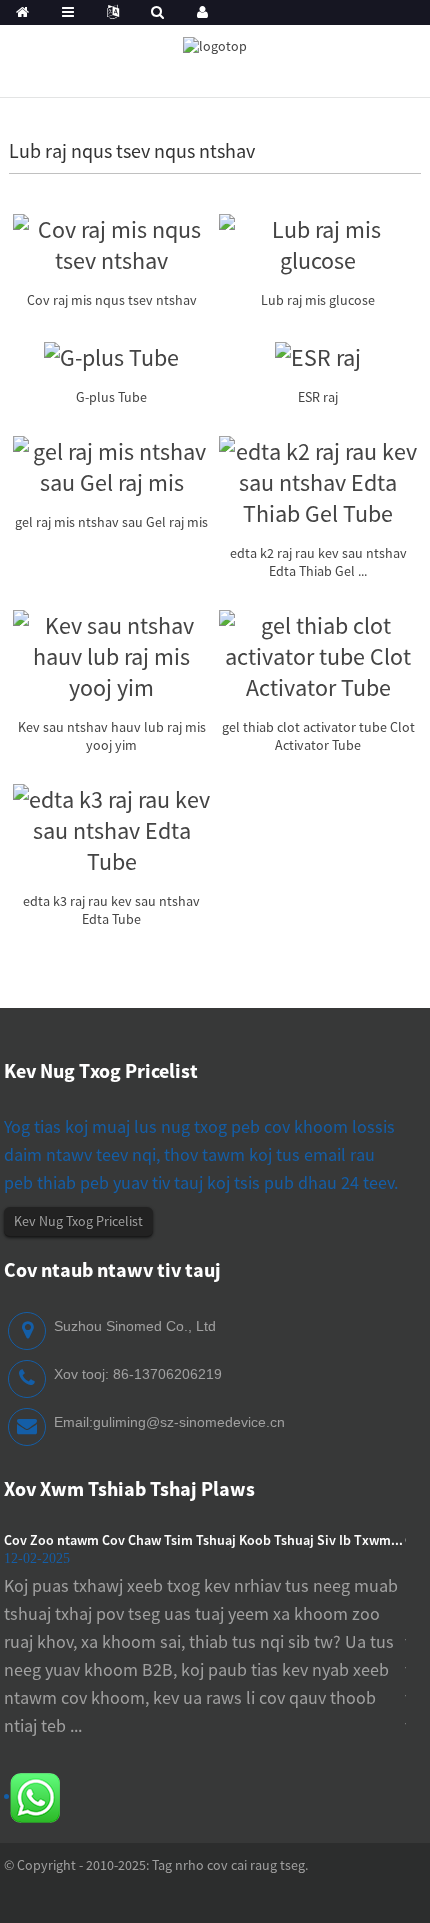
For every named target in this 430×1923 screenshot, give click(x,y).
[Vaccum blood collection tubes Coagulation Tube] (112, 242)
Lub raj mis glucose (318, 300)
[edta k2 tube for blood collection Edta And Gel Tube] (318, 479)
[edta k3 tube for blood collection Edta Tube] (112, 827)
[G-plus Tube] (111, 354)
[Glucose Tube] (318, 242)
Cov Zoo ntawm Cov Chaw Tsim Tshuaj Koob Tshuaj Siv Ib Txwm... (203, 1540)
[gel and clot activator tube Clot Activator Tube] (318, 653)
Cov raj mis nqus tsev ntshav (112, 300)
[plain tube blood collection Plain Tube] (112, 653)
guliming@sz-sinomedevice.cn (189, 1422)
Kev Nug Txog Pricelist (78, 1221)
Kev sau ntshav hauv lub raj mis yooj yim (112, 736)
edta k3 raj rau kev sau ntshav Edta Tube (111, 910)
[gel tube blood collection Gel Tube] (112, 464)
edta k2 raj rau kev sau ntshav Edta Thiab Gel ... (318, 562)
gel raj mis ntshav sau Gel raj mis (111, 522)
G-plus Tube (111, 397)
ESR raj (318, 397)
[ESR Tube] (318, 354)
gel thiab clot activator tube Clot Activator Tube (318, 736)
